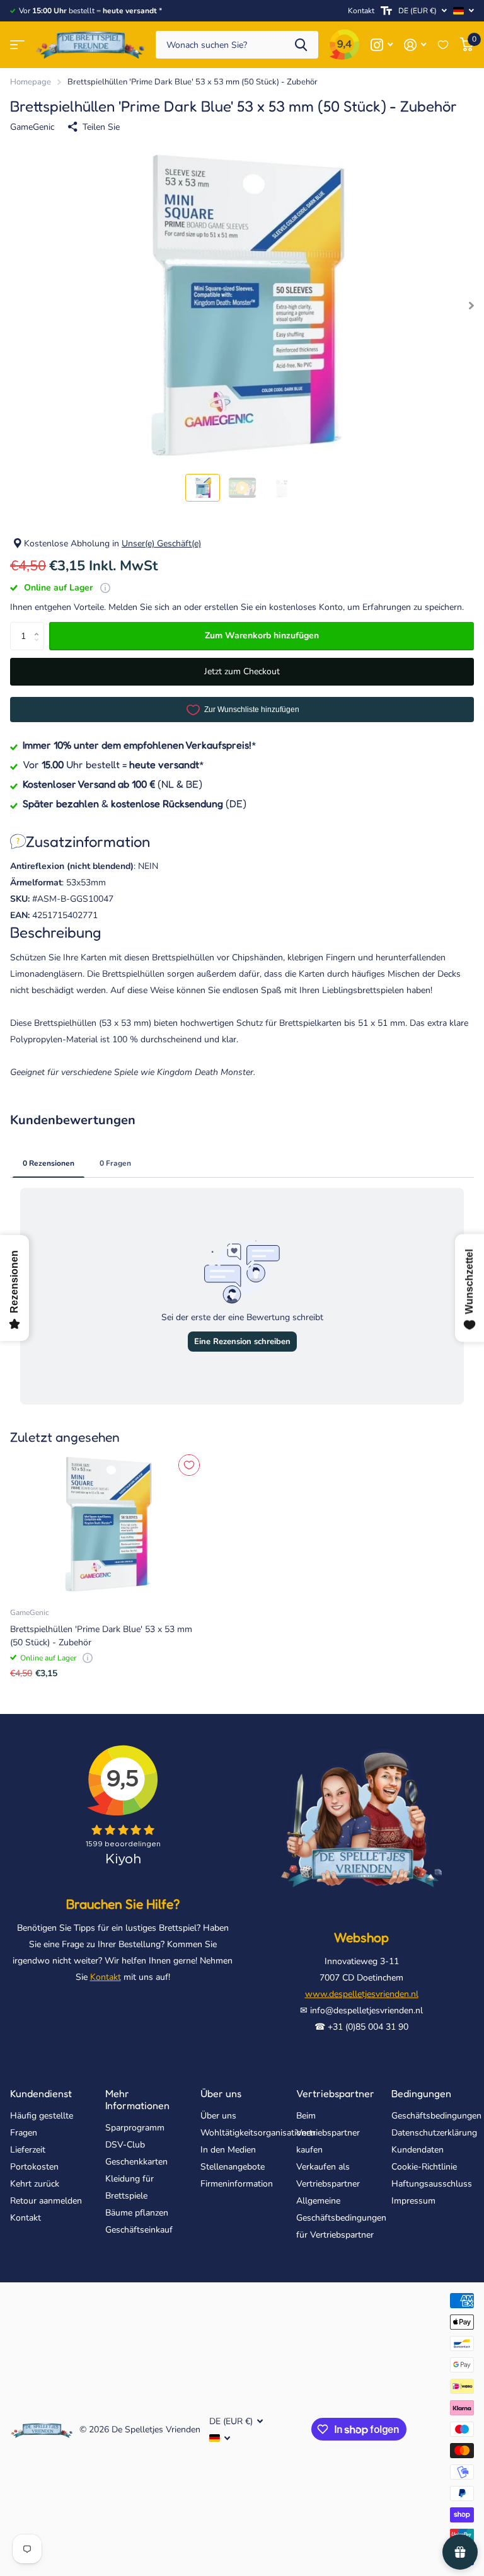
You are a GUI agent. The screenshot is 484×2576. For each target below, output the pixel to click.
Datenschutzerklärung (434, 2133)
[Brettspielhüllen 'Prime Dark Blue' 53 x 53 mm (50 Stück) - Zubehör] (106, 1524)
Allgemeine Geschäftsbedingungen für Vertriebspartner (341, 2218)
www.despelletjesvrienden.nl (362, 1994)
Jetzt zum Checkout (242, 671)
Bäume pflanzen (137, 2213)
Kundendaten (418, 2150)
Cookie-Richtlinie (424, 2167)
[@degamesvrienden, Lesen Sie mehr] (382, 45)
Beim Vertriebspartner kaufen (328, 2133)
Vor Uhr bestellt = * (113, 764)
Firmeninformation (237, 2184)
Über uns (221, 2093)
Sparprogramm (135, 2128)
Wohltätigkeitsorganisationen (258, 2133)
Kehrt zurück (35, 2184)
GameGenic (32, 127)
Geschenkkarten (136, 2162)
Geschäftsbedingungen (436, 2116)
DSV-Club (125, 2145)
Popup (105, 588)
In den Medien (228, 2150)
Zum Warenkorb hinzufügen (262, 635)
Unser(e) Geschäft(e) (161, 543)
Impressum (413, 2201)
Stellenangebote (233, 2167)
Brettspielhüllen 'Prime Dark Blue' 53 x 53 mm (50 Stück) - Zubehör (101, 1636)
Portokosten (34, 2167)
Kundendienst (41, 2093)
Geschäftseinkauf (139, 2230)
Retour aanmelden (46, 2201)
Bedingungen (421, 2093)
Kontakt (361, 11)
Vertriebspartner (335, 2093)
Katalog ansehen (17, 45)
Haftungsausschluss (432, 2184)
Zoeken (301, 45)
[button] (39, 626)
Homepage (31, 82)
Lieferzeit (28, 2150)
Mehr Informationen (137, 2099)
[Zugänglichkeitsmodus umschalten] (386, 11)
